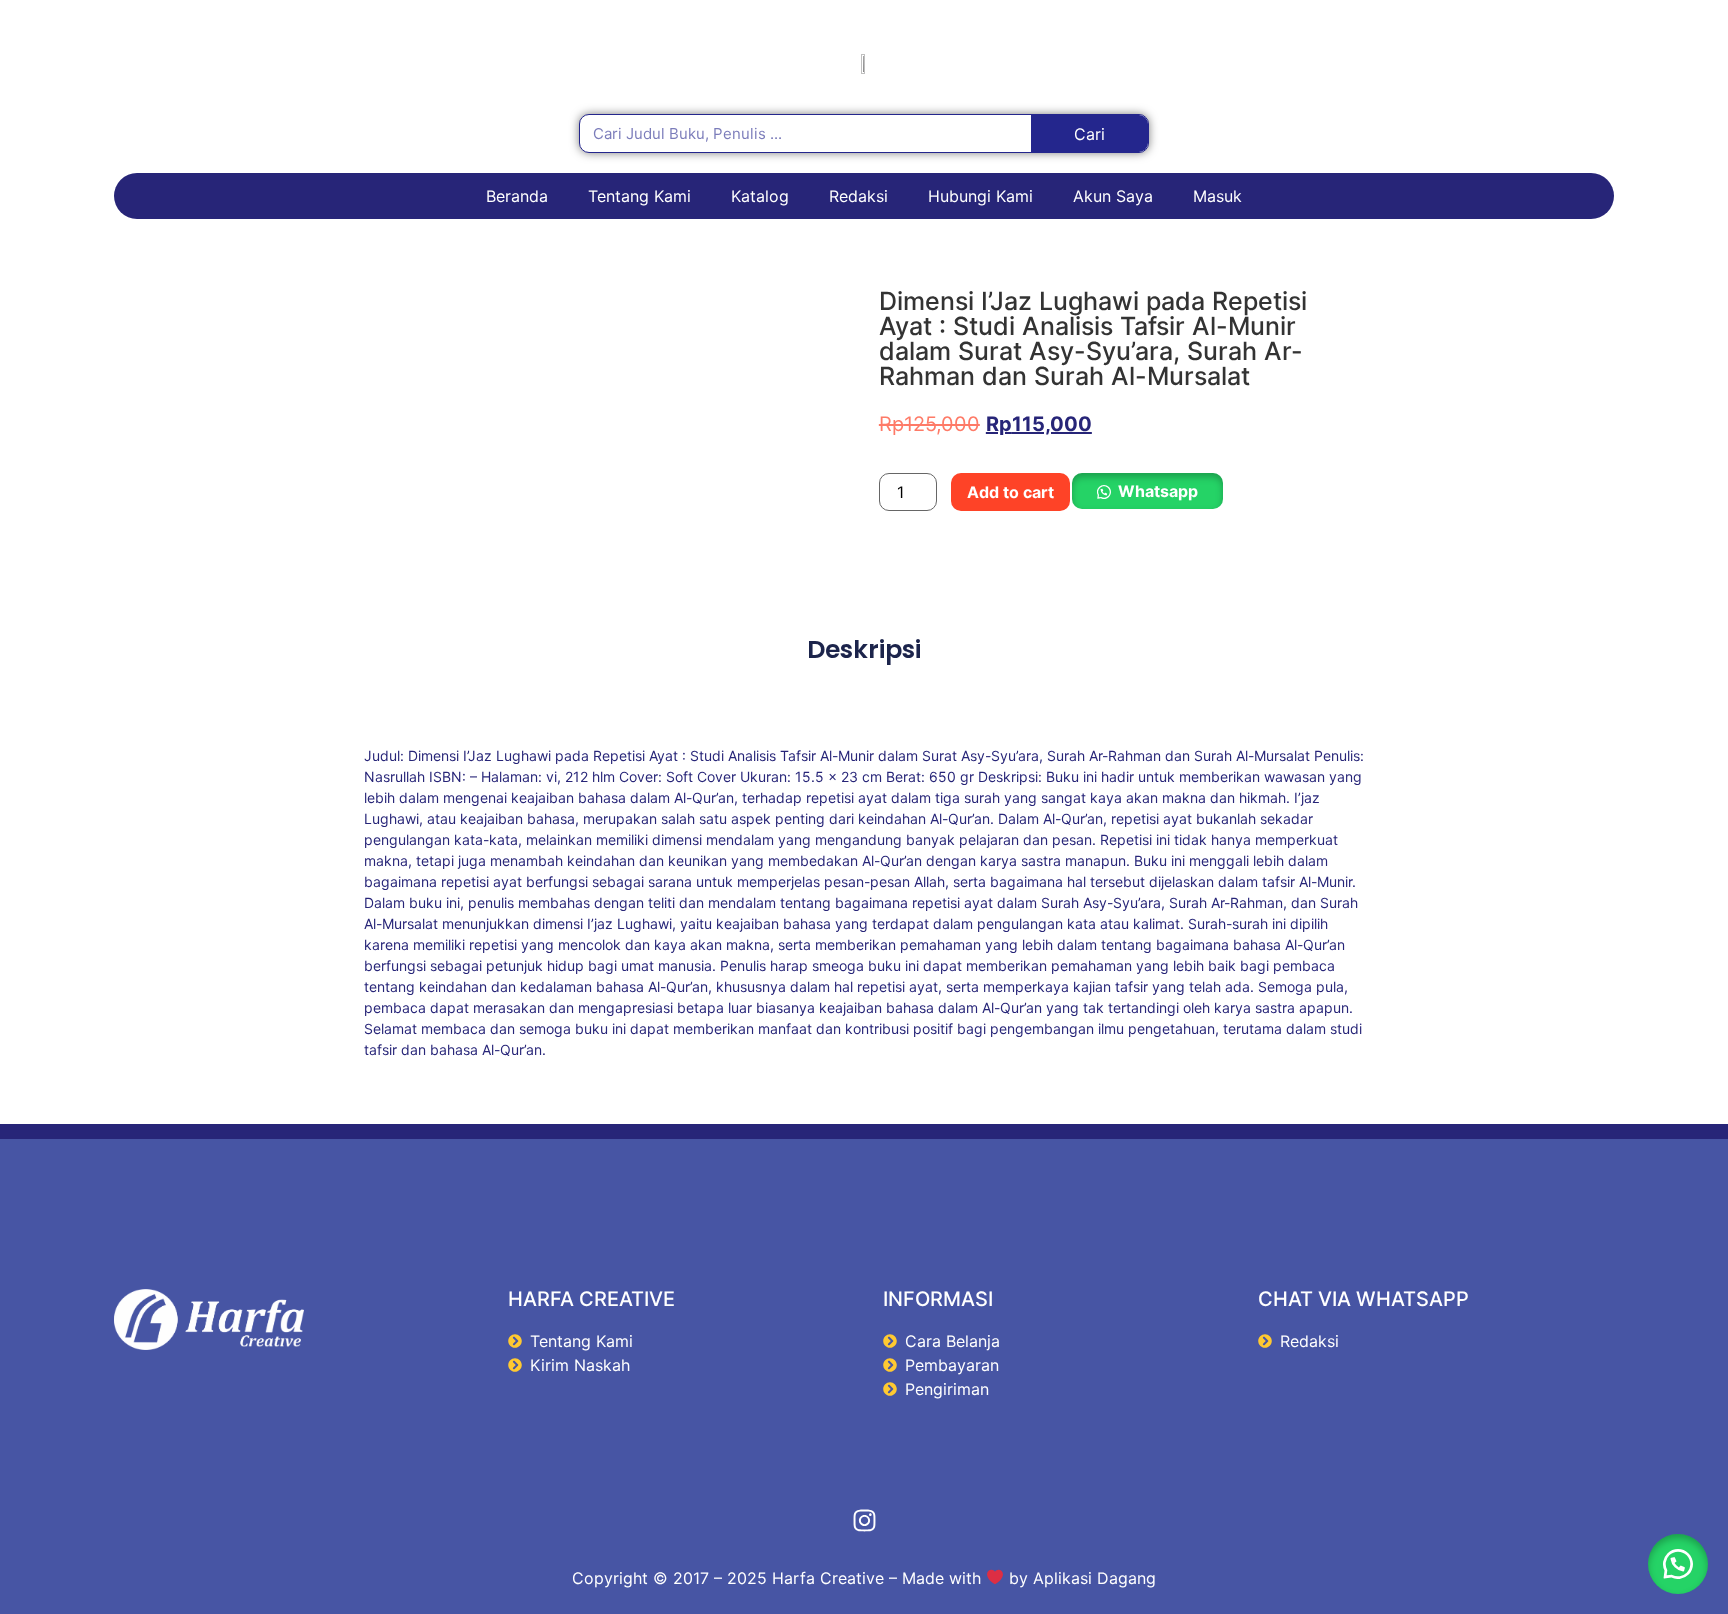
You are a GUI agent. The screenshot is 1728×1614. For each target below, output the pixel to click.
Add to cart (1010, 492)
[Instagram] (864, 1521)
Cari (1089, 134)
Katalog (760, 196)
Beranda (517, 196)
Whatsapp (1158, 491)
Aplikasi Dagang (1094, 1578)
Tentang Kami (639, 196)
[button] (1146, 492)
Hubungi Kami (980, 196)
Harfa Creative (828, 1578)
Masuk (1217, 196)
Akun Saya (1113, 196)
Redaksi (858, 196)
